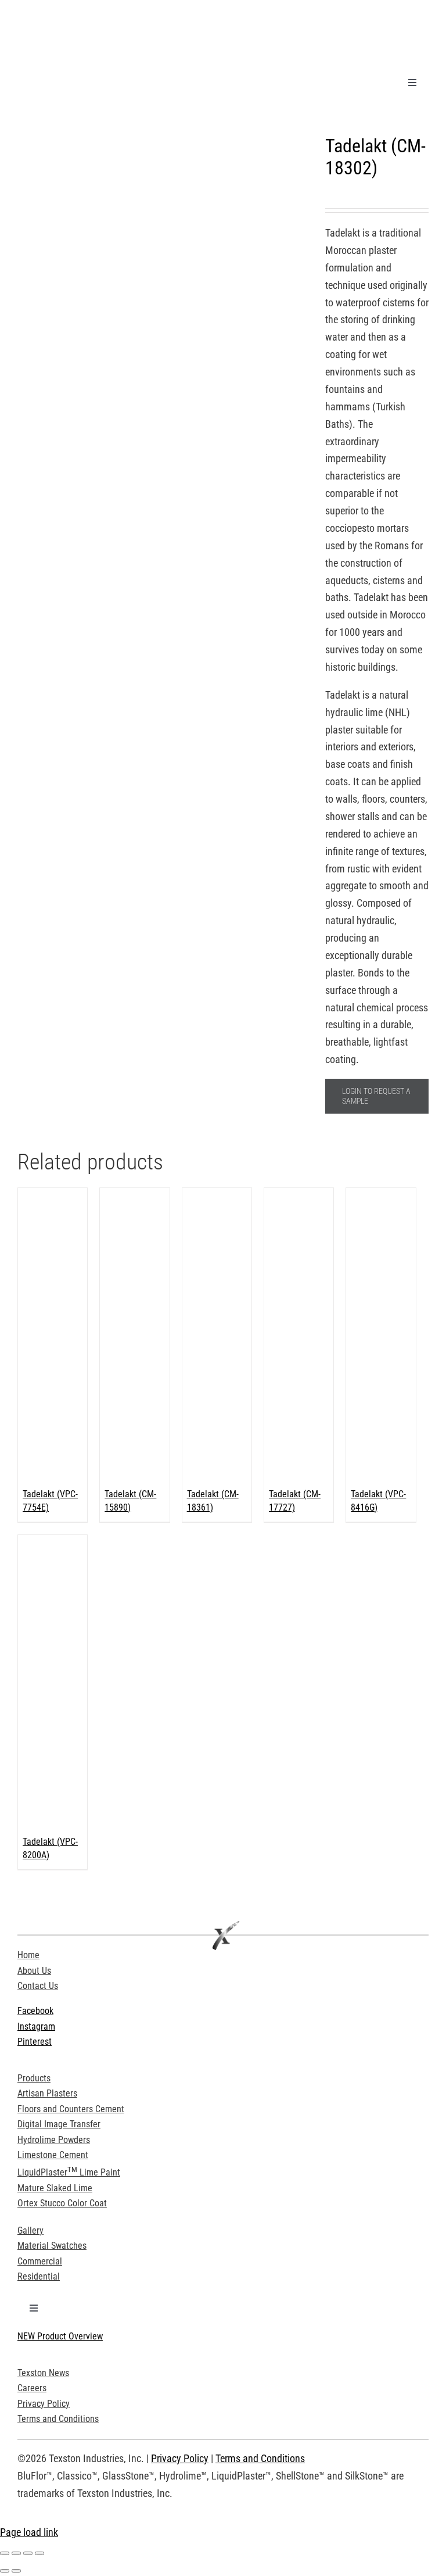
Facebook (35, 2011)
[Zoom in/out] (5, 2553)
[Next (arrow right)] (16, 2571)
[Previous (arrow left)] (5, 2571)
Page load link (29, 2532)
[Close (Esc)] (39, 2553)
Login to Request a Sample (376, 1096)
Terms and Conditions (260, 2458)
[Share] (28, 2553)
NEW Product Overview (60, 2336)
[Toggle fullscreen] (16, 2553)
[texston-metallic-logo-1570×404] (105, 14)
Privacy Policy (180, 2458)
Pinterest (35, 2042)
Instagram (36, 2026)
